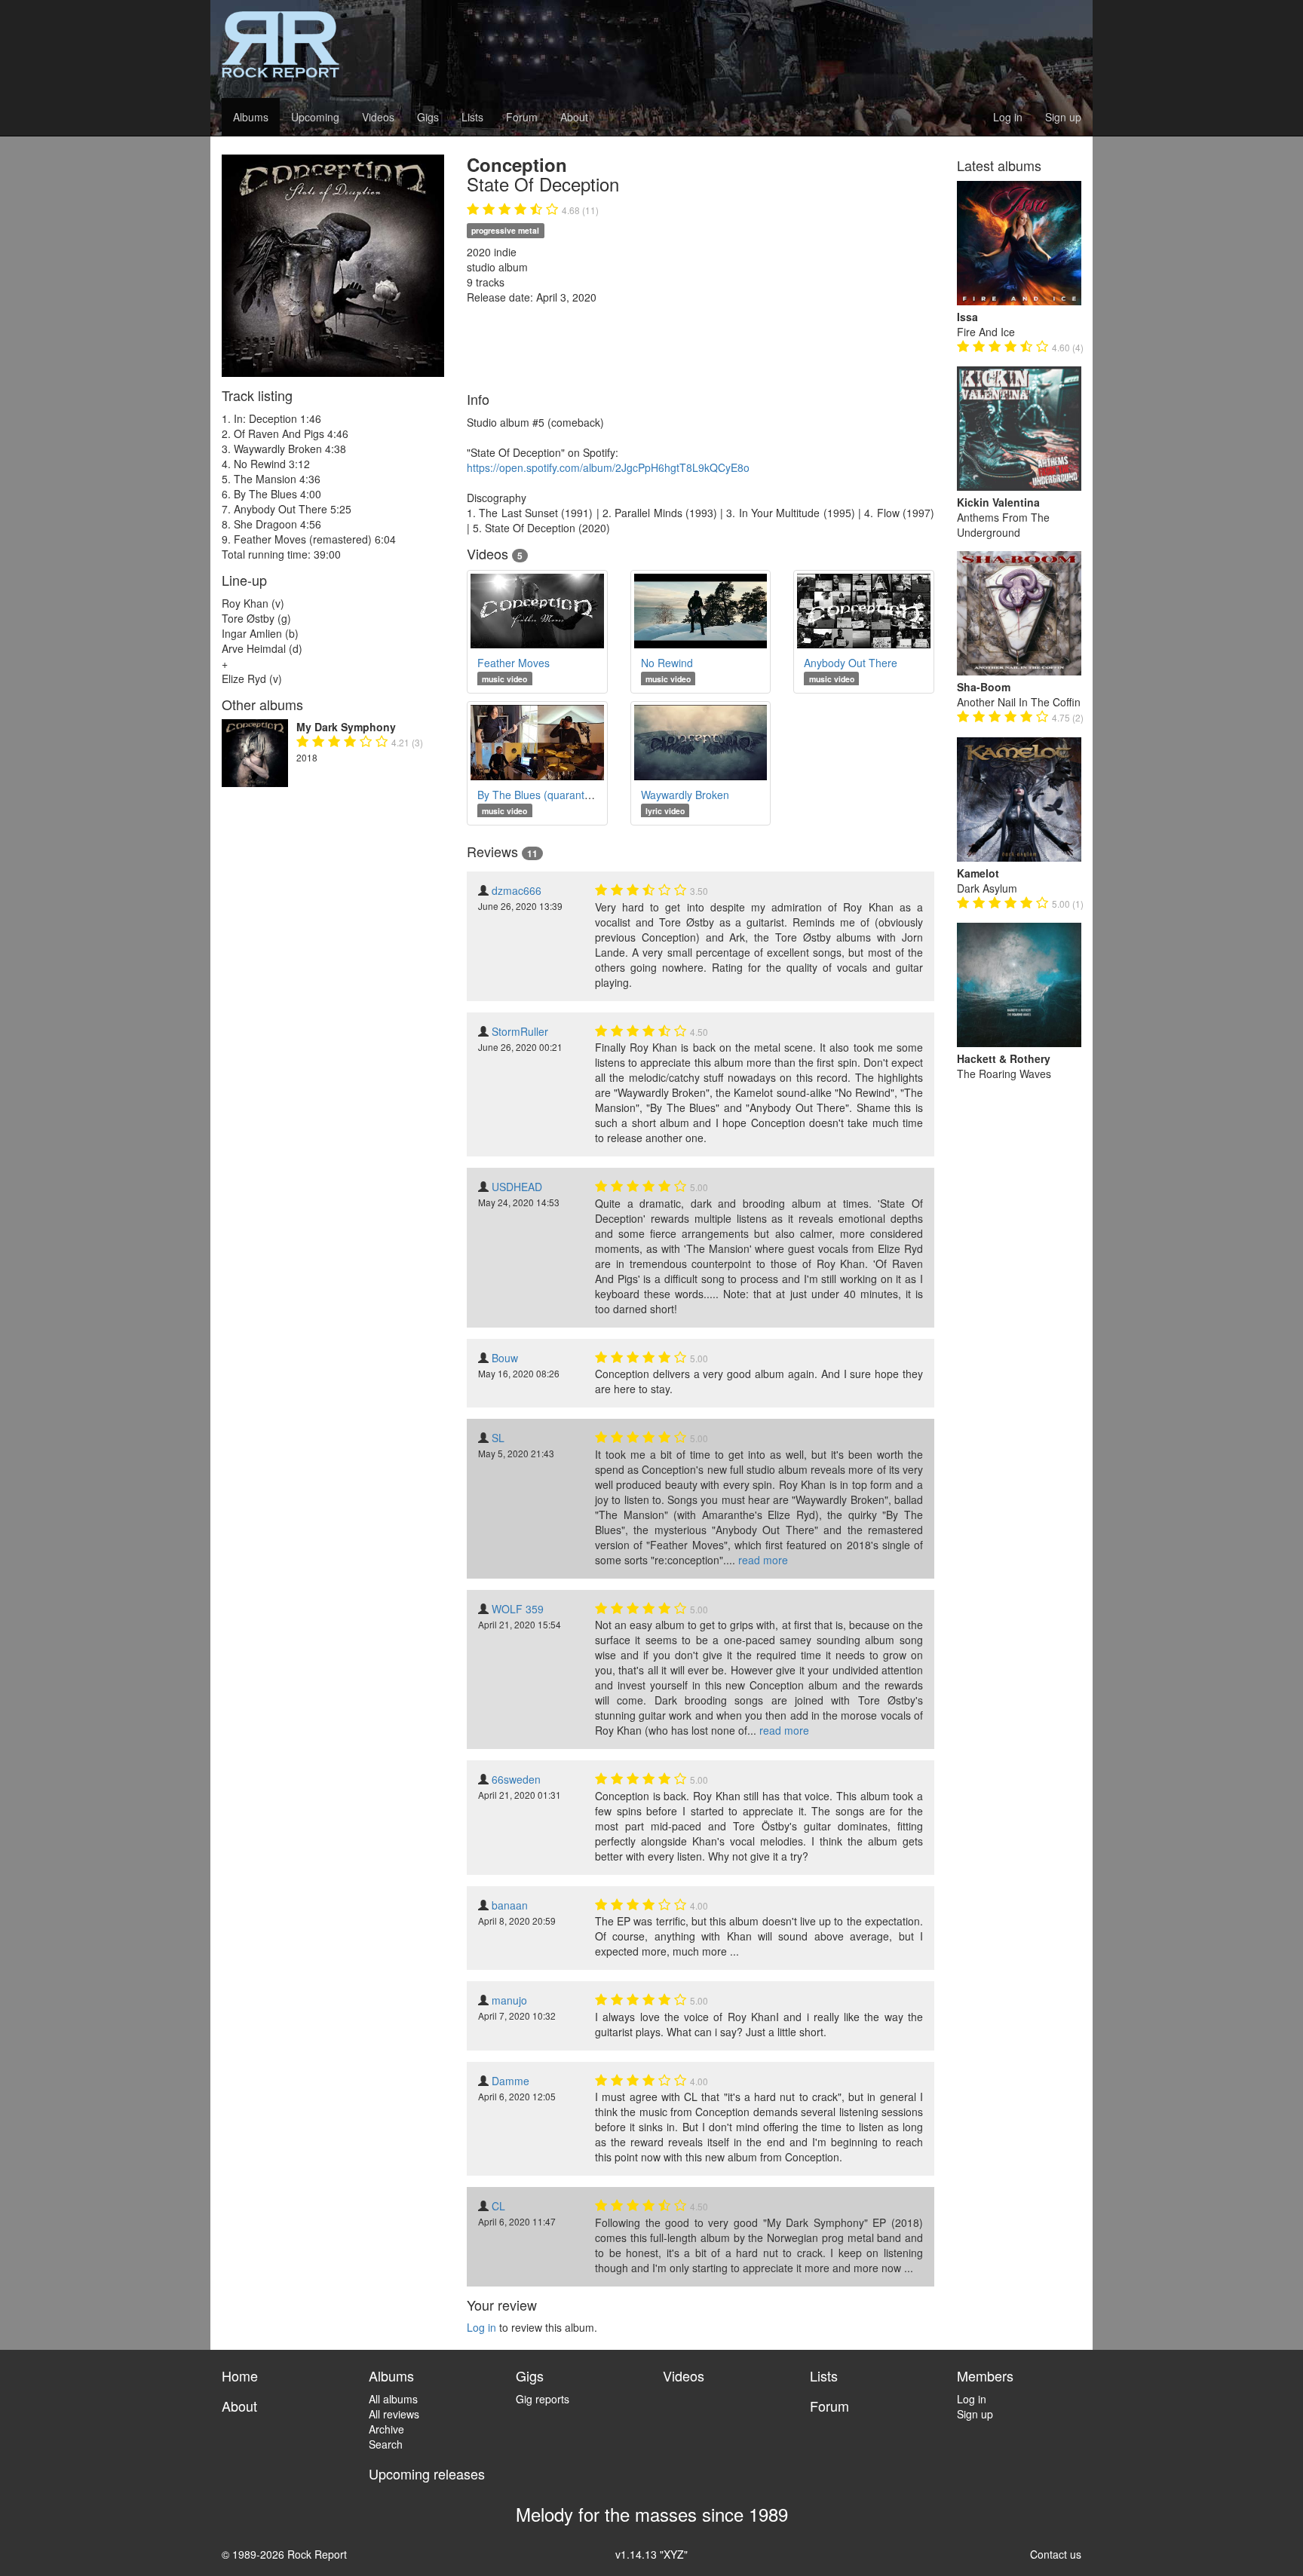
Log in (1008, 117)
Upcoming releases (427, 2473)
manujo (509, 2000)
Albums (251, 117)
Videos (378, 117)
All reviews (394, 2414)
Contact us (1056, 2554)
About (574, 117)
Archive (386, 2429)
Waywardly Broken (685, 795)
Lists (472, 117)
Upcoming (315, 117)
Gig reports (543, 2399)
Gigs (428, 117)
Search (386, 2444)
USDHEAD (517, 1187)
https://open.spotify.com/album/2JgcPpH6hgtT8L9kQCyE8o (608, 467)
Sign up (1063, 117)
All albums (393, 2399)
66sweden (516, 1779)
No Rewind (667, 663)
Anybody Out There (851, 663)
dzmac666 (517, 890)
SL (498, 1438)
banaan (510, 1905)
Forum (522, 117)
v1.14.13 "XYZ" (651, 2554)
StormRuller (520, 1031)
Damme (510, 2081)
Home (240, 2375)
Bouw (505, 1358)
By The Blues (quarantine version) (559, 795)
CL (498, 2206)
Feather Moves (514, 663)
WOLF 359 (518, 1609)
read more (763, 1560)
